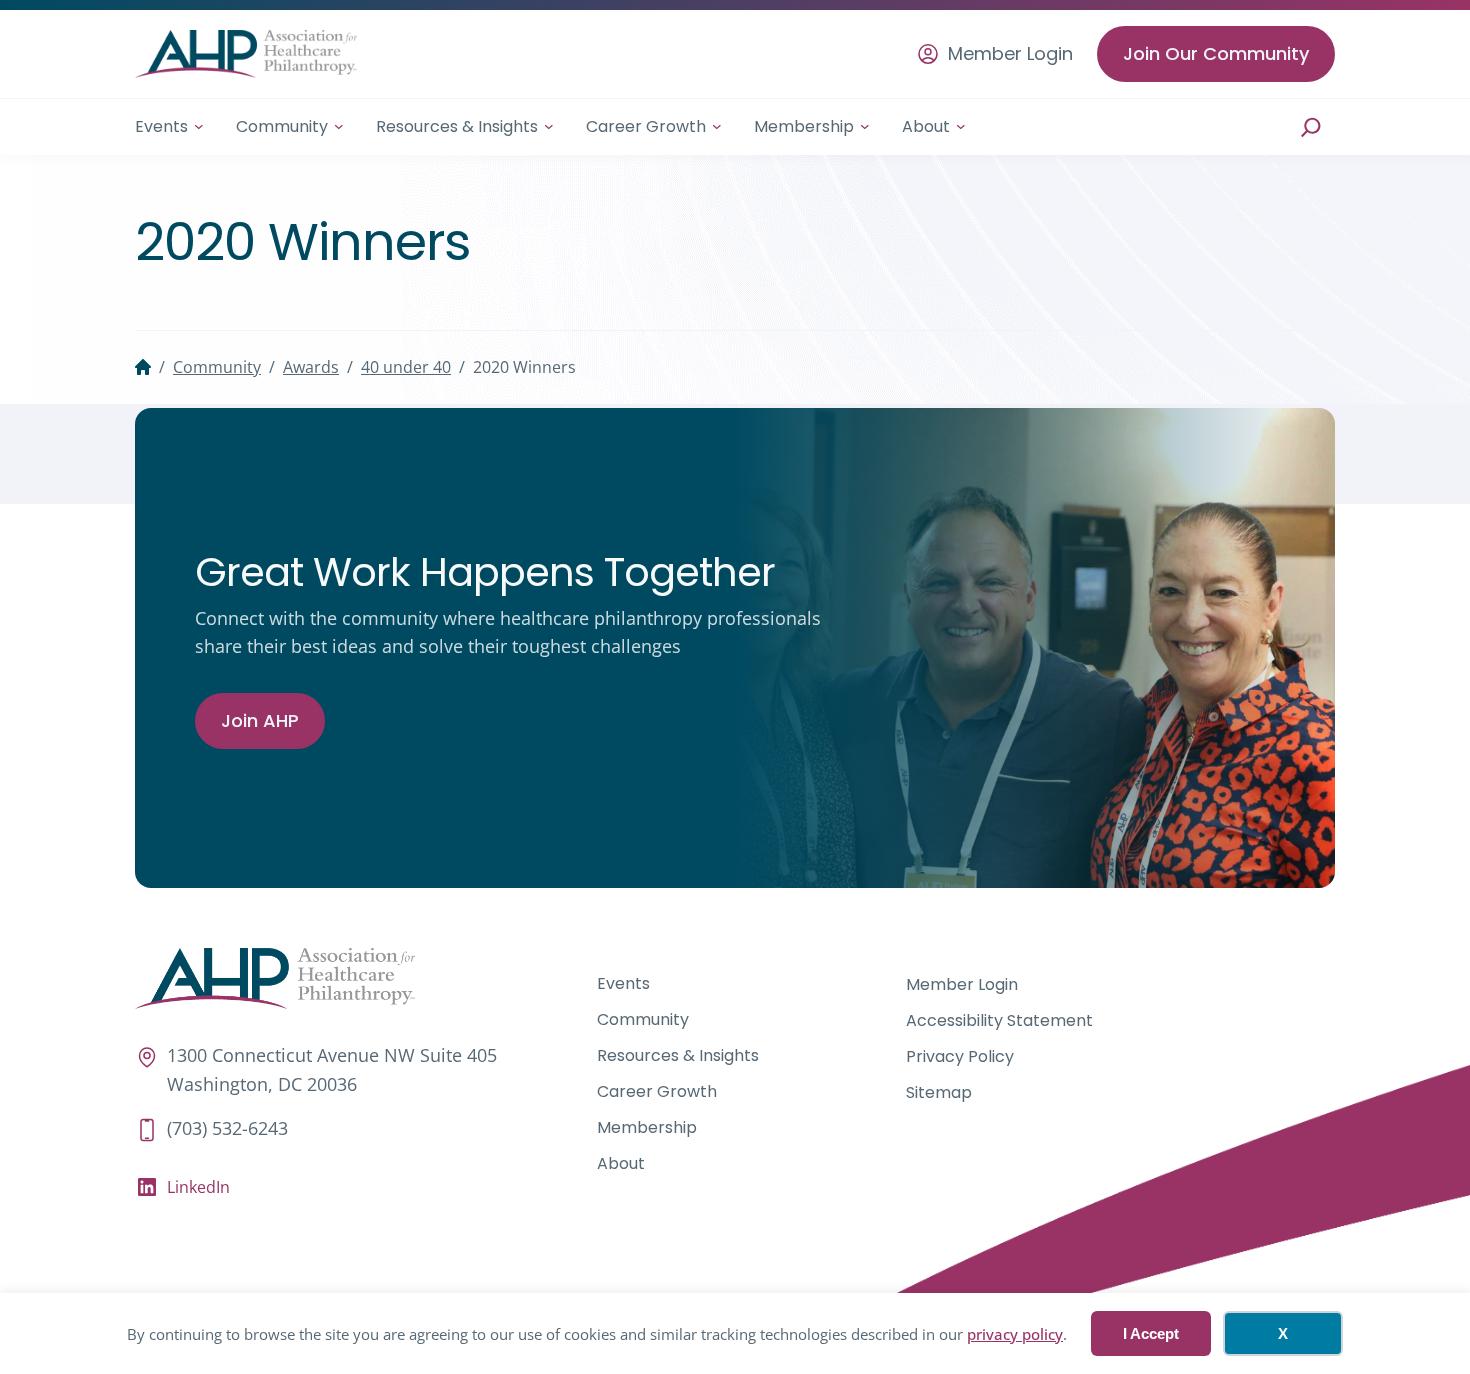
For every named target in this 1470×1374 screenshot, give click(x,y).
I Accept (1151, 1333)
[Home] (143, 367)
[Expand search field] (1311, 127)
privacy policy (1015, 1334)
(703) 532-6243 (227, 1128)
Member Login (1010, 54)
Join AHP (260, 720)
